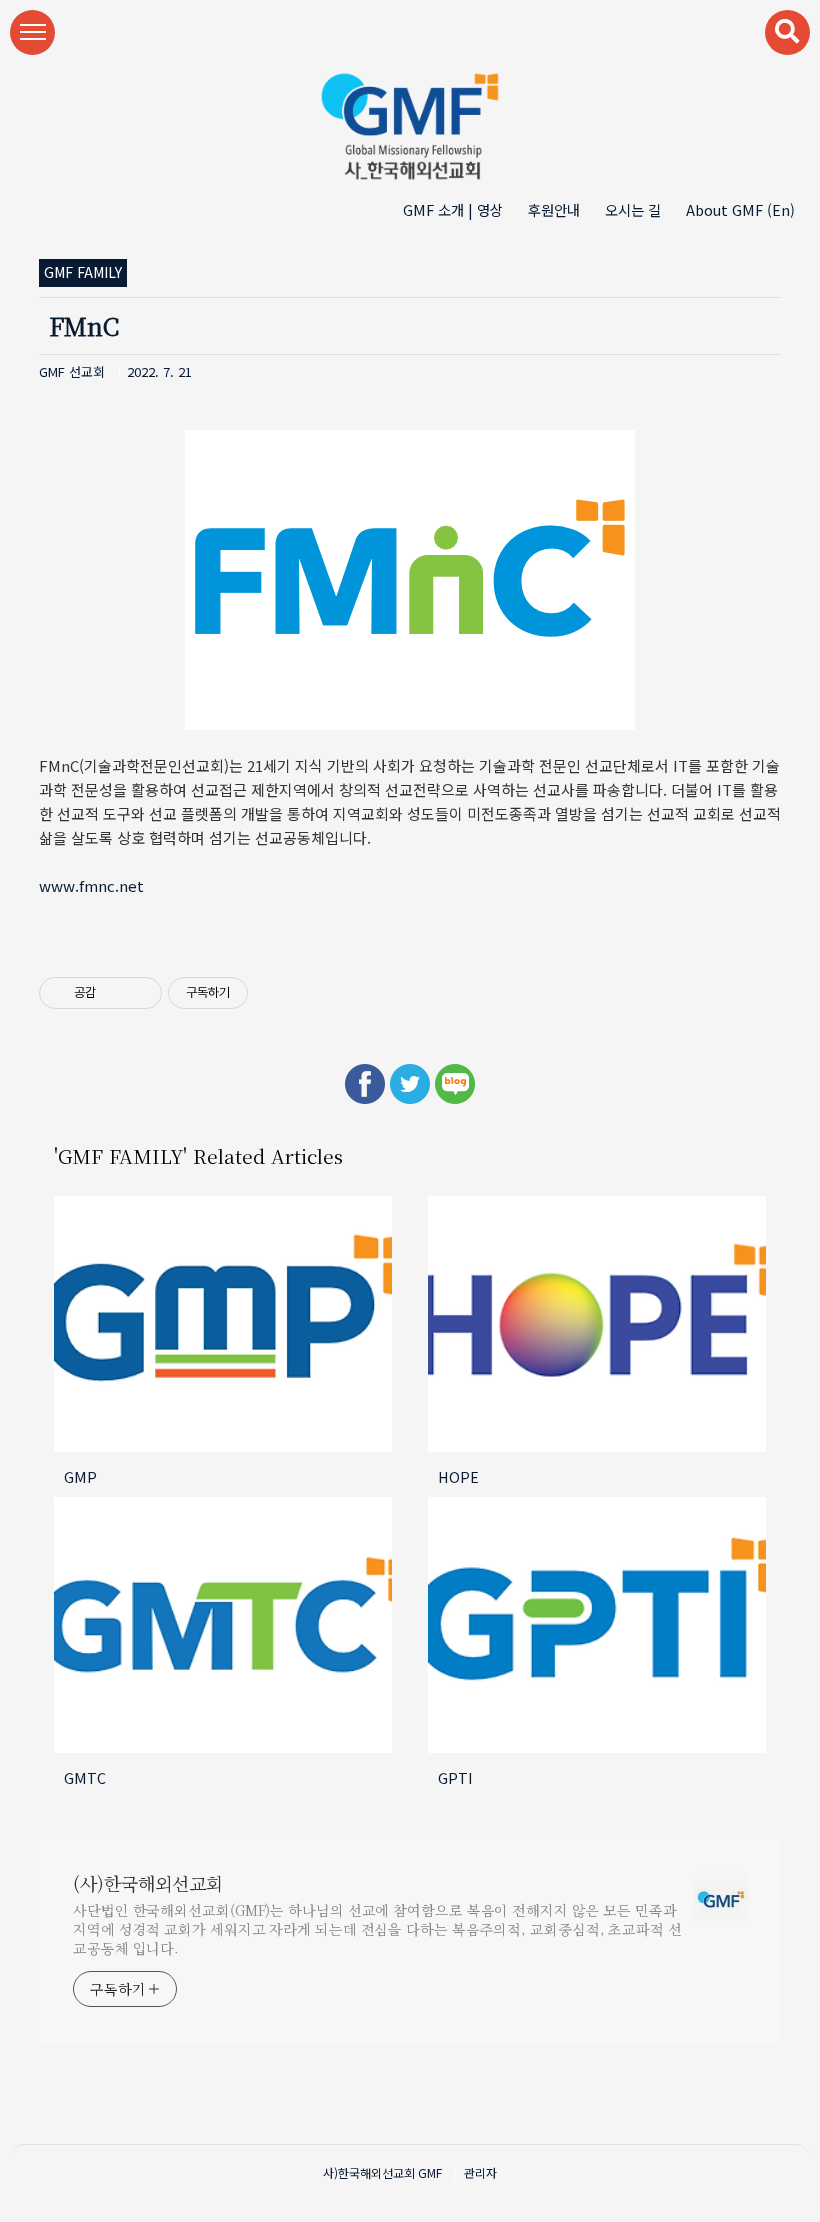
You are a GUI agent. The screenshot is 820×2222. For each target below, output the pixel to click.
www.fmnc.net (91, 885)
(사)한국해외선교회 (148, 1883)
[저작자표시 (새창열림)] (257, 993)
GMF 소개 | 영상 (453, 209)
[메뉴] (32, 32)
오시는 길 (633, 209)
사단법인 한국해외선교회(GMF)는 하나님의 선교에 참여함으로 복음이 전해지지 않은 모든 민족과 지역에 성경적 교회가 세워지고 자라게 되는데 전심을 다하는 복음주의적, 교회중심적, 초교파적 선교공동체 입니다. (377, 1929)
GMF (430, 2172)
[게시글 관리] (139, 993)
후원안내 (554, 209)
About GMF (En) (740, 209)
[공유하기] (114, 993)
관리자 (480, 2172)
